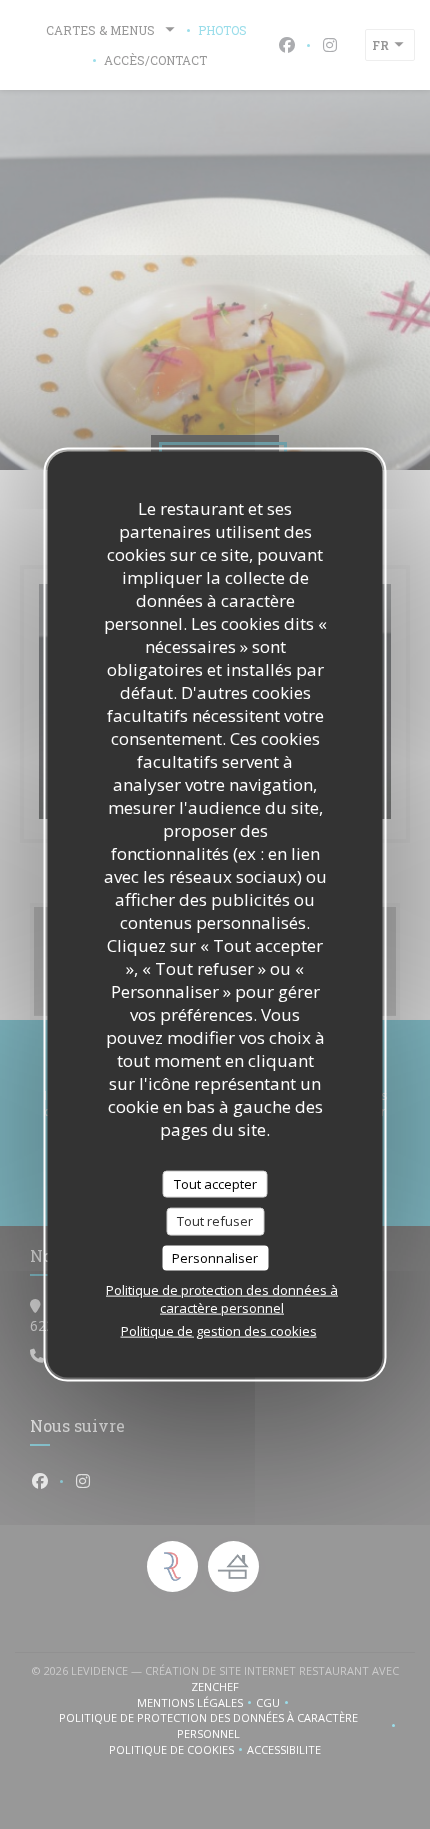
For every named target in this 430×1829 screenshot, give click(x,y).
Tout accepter (215, 1183)
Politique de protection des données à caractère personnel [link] (222, 1299)
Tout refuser (215, 1221)
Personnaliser (215, 1257)
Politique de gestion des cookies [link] (219, 1331)
